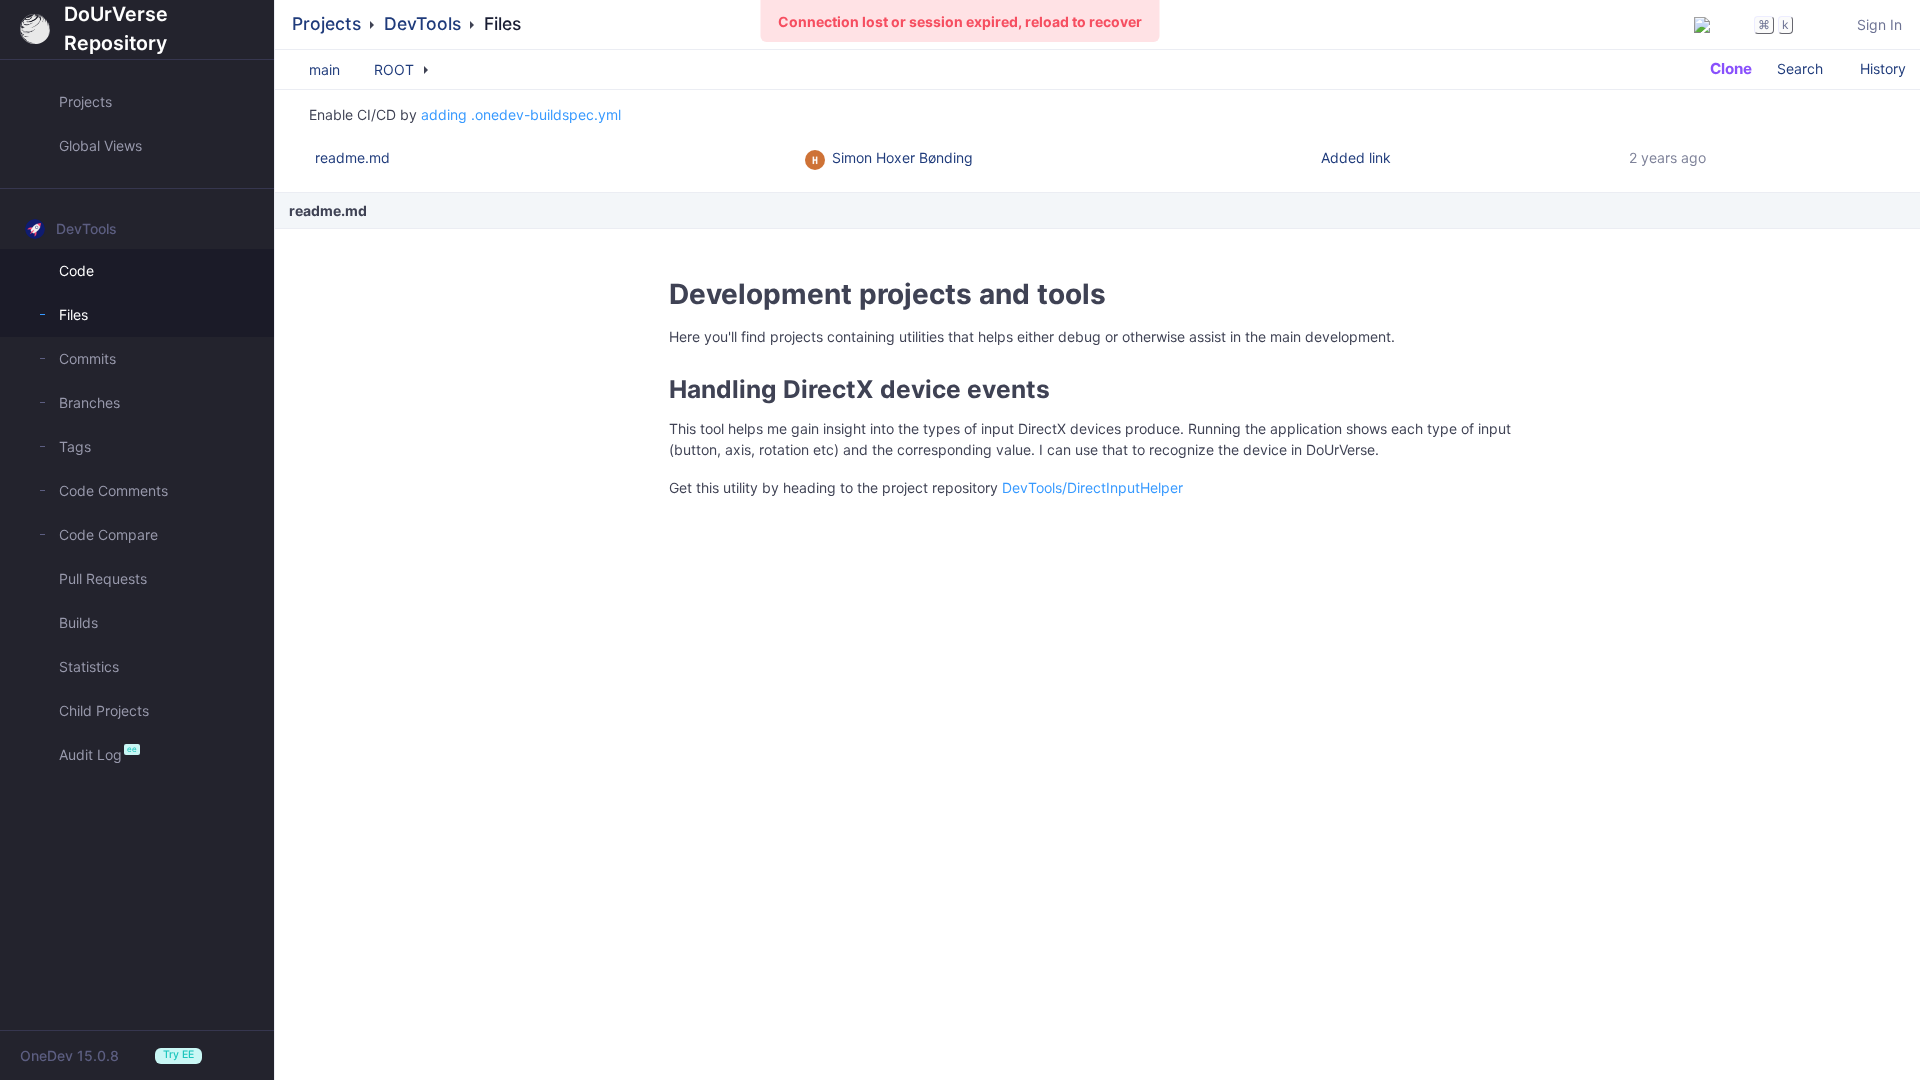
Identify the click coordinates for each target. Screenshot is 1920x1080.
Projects (326, 23)
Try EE (178, 1054)
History (1883, 68)
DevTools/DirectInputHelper (1092, 487)
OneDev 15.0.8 (69, 1055)
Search (1800, 68)
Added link (1356, 157)
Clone (1729, 68)
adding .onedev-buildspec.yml (521, 114)
